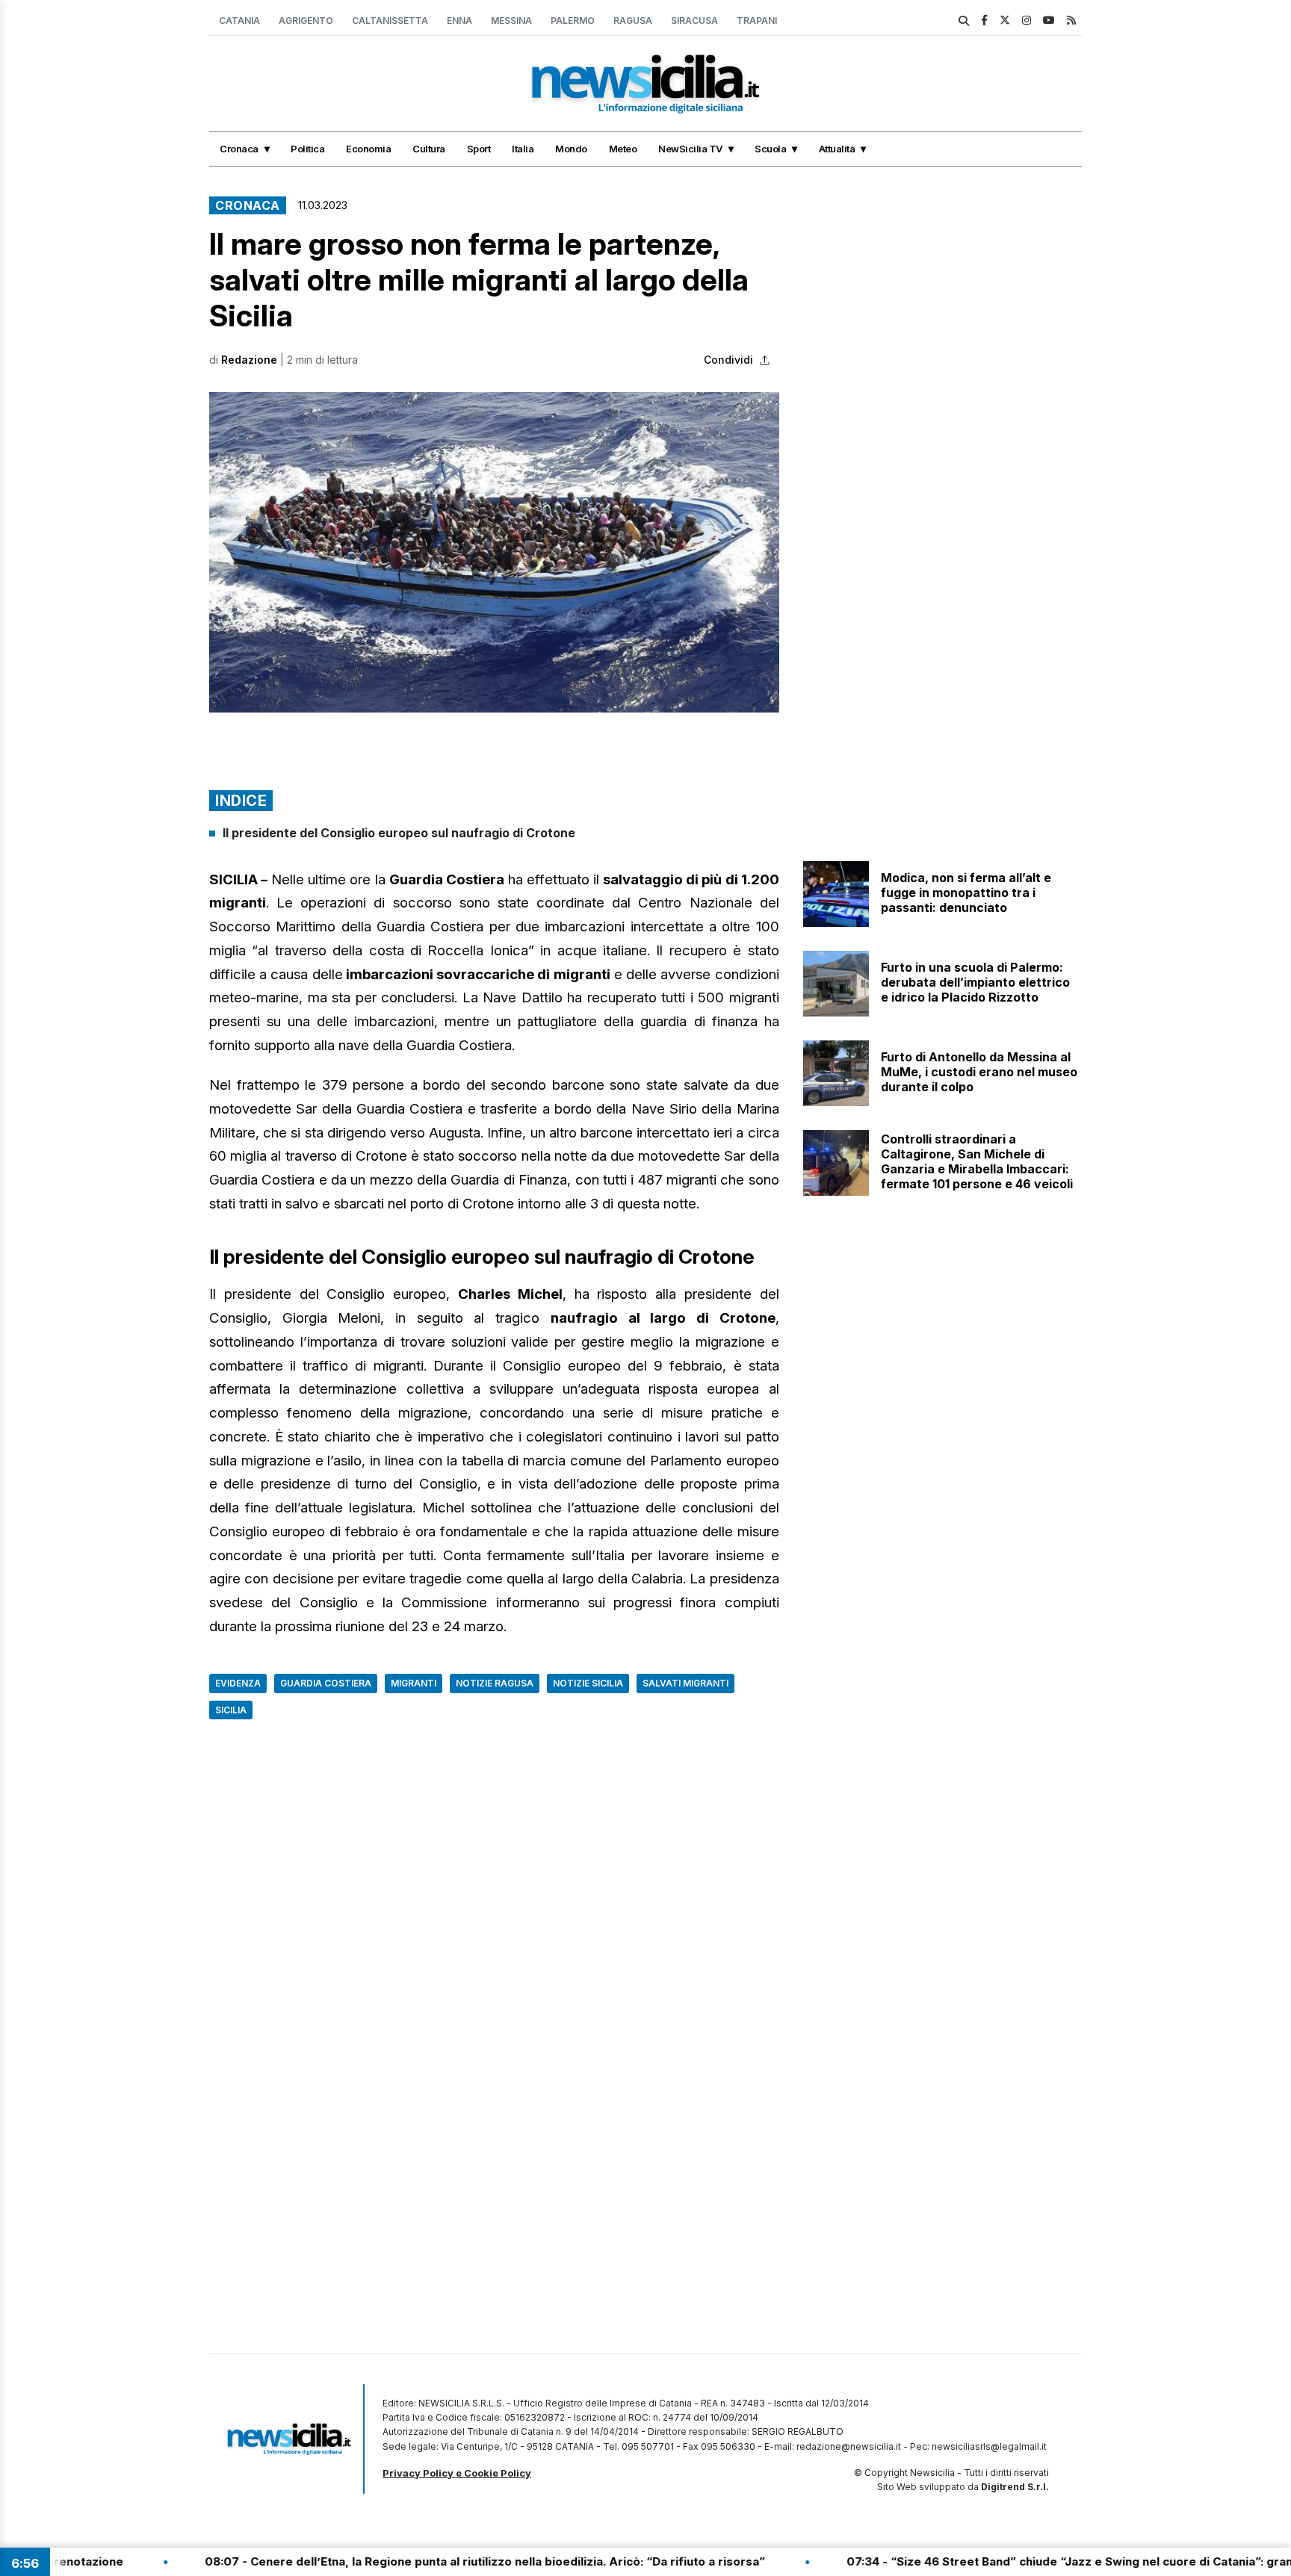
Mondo (571, 149)
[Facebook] (984, 20)
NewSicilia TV (690, 149)
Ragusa (633, 21)
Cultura (429, 149)
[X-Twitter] (1005, 20)
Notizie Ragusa (495, 1683)
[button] (494, 552)
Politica (307, 149)
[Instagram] (1027, 20)
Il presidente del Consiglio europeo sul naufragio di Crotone (399, 833)
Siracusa (694, 21)
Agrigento (306, 21)
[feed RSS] (1071, 20)
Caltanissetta (390, 21)
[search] (964, 21)
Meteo (623, 149)
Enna (459, 21)
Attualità (837, 149)
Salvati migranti (685, 1683)
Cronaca (239, 149)
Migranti (414, 1683)
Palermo (573, 21)
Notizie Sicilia (588, 1683)
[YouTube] (1049, 20)
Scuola (770, 149)
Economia (368, 149)
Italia (523, 149)
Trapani (757, 21)
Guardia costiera (326, 1683)
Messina (511, 21)
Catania (239, 21)
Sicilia (231, 1710)
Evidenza (238, 1683)
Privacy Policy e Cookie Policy (457, 2473)
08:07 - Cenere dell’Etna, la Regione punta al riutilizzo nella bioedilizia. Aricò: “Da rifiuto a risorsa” (351, 2561)
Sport (479, 149)
